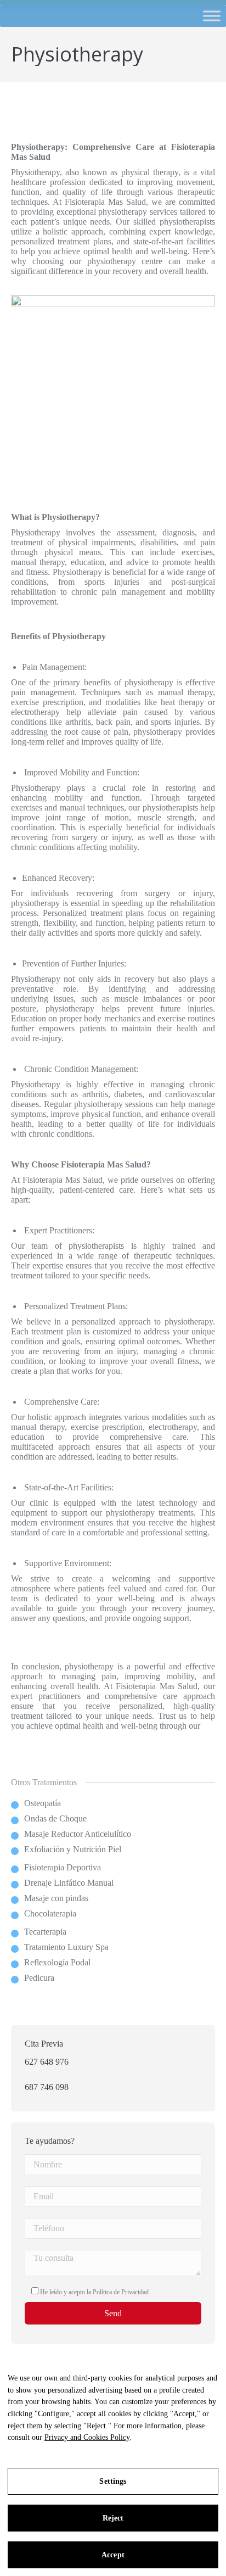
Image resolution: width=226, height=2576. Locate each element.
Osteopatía (43, 1803)
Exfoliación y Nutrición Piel (73, 1849)
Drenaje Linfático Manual (69, 1883)
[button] (218, 16)
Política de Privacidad (121, 2292)
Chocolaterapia (50, 1913)
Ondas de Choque (55, 1818)
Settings (113, 2481)
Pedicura (39, 1978)
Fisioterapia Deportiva (63, 1867)
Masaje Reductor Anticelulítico (78, 1834)
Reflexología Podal (57, 1962)
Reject (113, 2518)
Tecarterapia (45, 1932)
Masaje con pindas (56, 1898)
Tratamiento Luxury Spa (66, 1947)
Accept (113, 2555)
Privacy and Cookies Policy (87, 2437)
